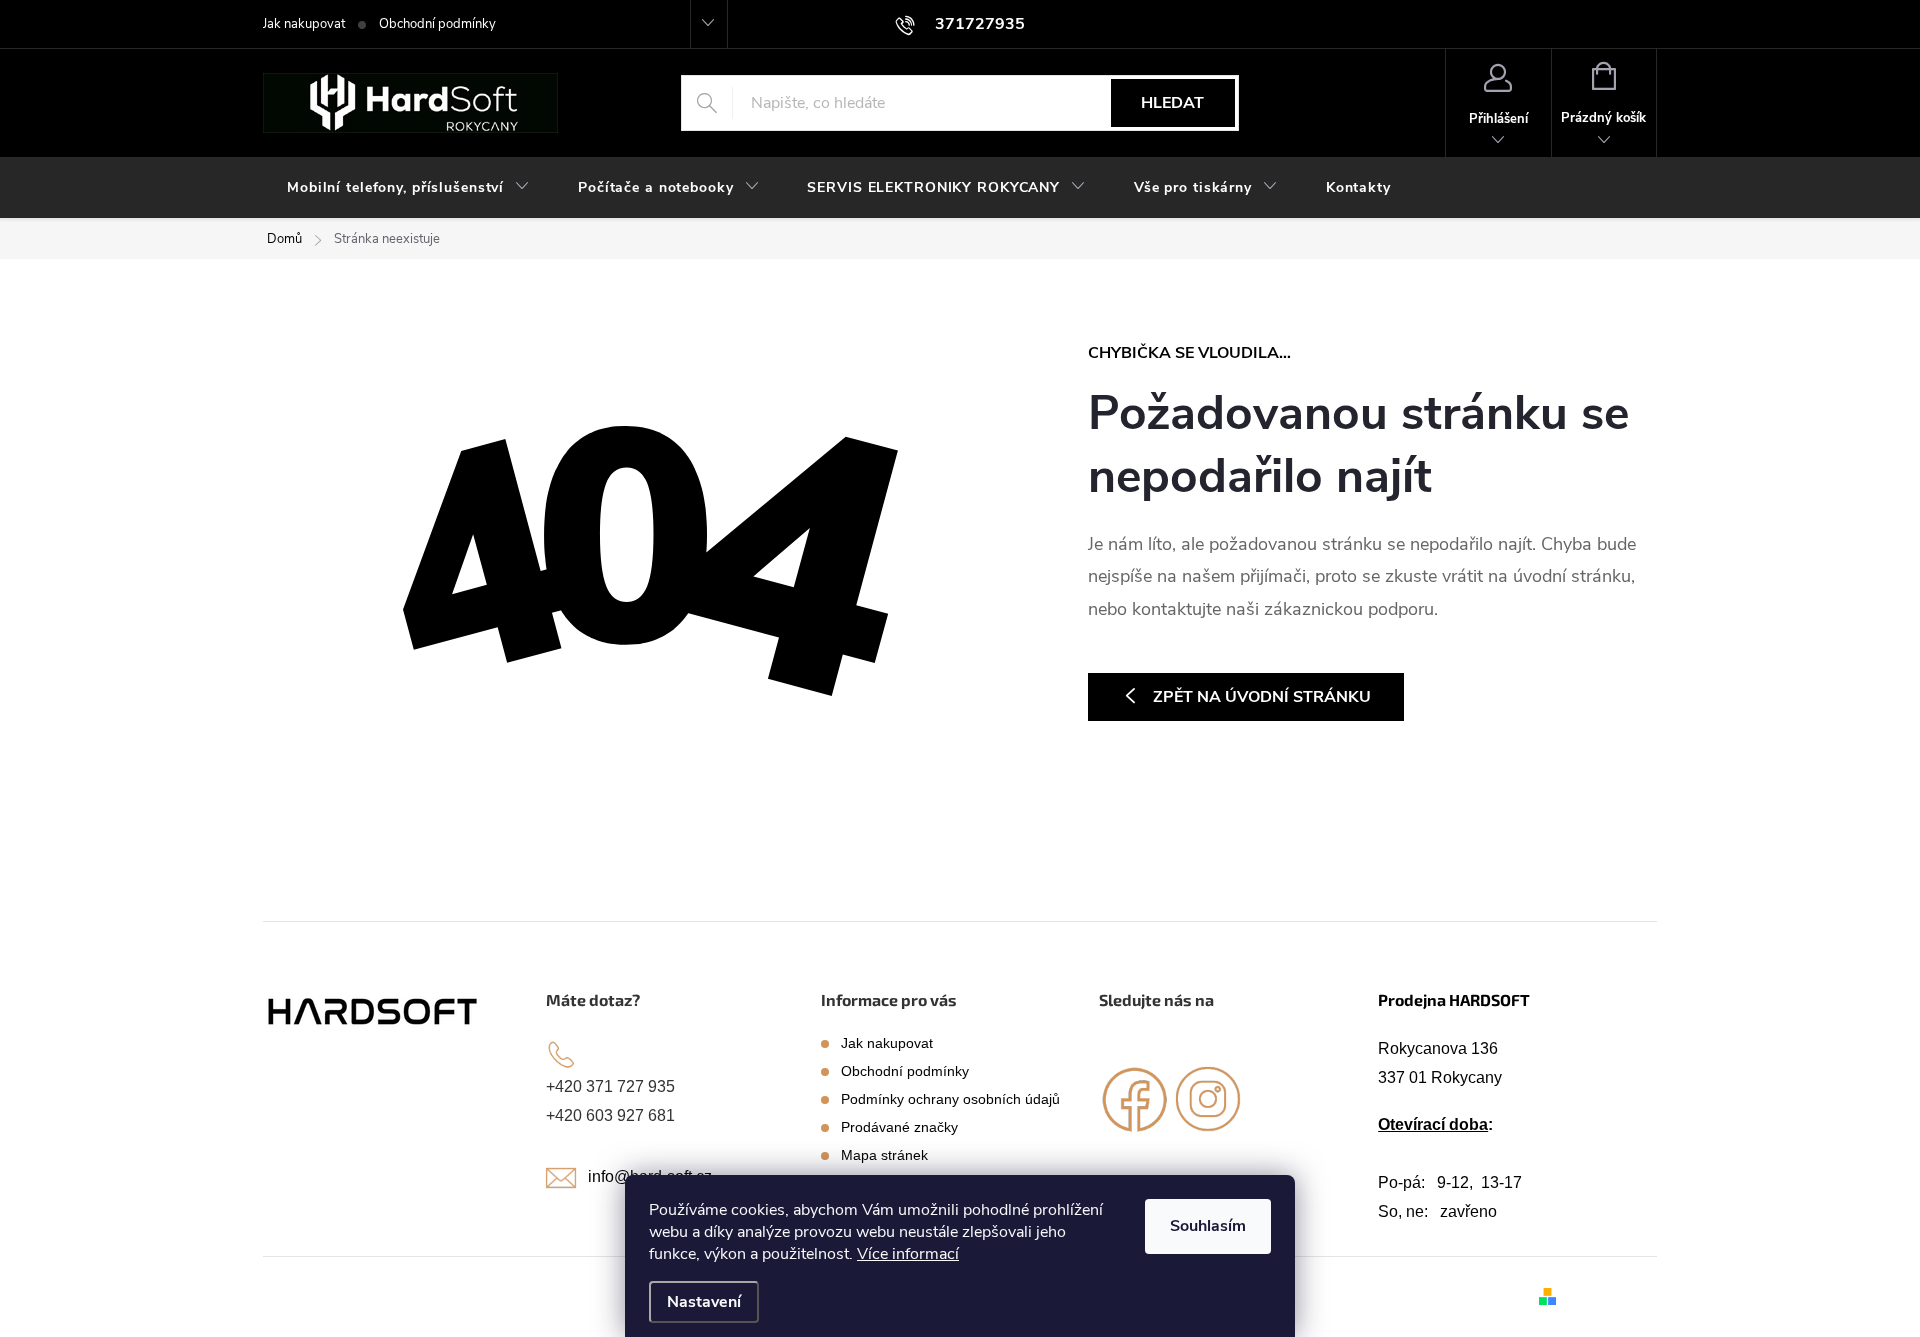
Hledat (1172, 103)
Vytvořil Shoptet (1610, 1296)
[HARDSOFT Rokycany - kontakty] (374, 1010)
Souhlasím (1208, 1226)
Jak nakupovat (304, 24)
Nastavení (704, 1302)
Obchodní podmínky (437, 24)
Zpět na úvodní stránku (1262, 697)
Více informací (908, 1254)
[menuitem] (408, 188)
